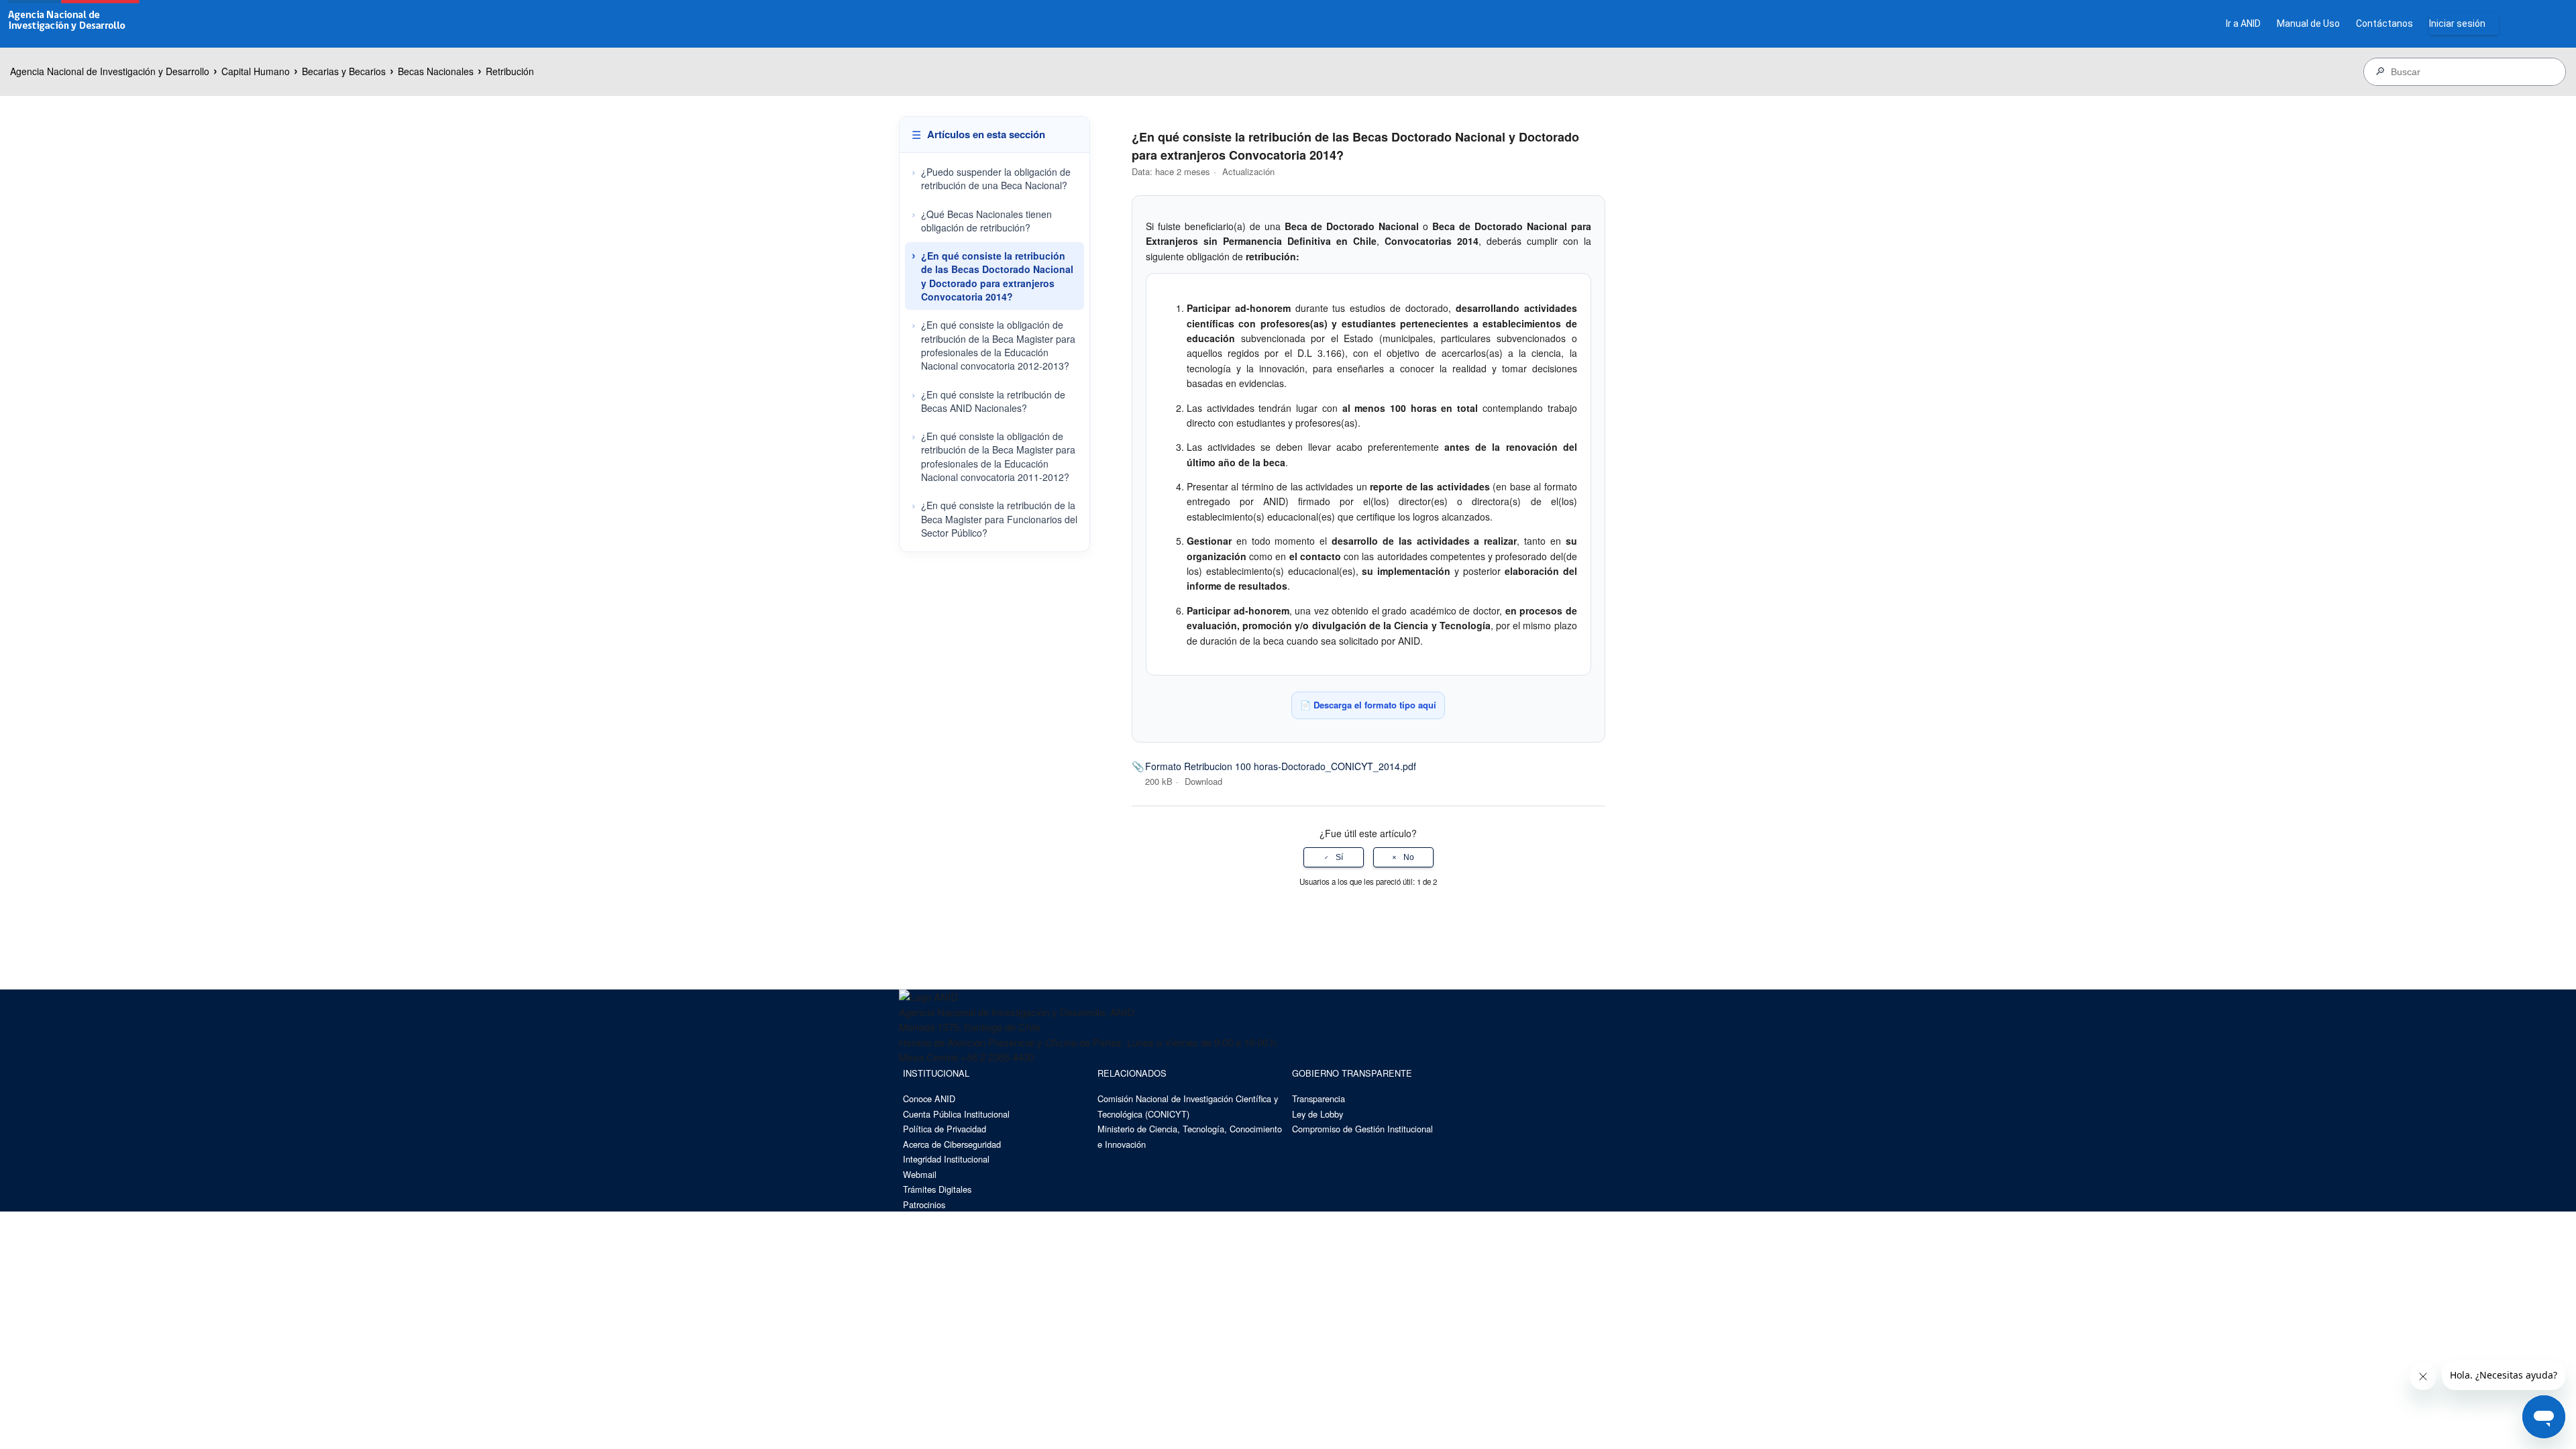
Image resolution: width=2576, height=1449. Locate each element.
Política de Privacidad (945, 1129)
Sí (1339, 857)
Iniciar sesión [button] (2457, 23)
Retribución (510, 71)
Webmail (920, 1174)
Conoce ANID (929, 1098)
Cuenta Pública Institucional (956, 1114)
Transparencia (1319, 1098)
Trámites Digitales (937, 1189)
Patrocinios (924, 1204)
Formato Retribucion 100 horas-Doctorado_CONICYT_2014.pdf (1281, 766)
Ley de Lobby (1318, 1114)
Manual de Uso (2308, 23)
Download (1203, 781)
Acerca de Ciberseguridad (952, 1144)
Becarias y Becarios (344, 71)
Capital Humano (256, 71)
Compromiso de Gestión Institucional (1362, 1129)
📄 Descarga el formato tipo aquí (1368, 705)
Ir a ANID (2243, 23)
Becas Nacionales (436, 71)
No (1409, 857)
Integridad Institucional (946, 1159)
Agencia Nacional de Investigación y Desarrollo (110, 71)
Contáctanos (2384, 23)
